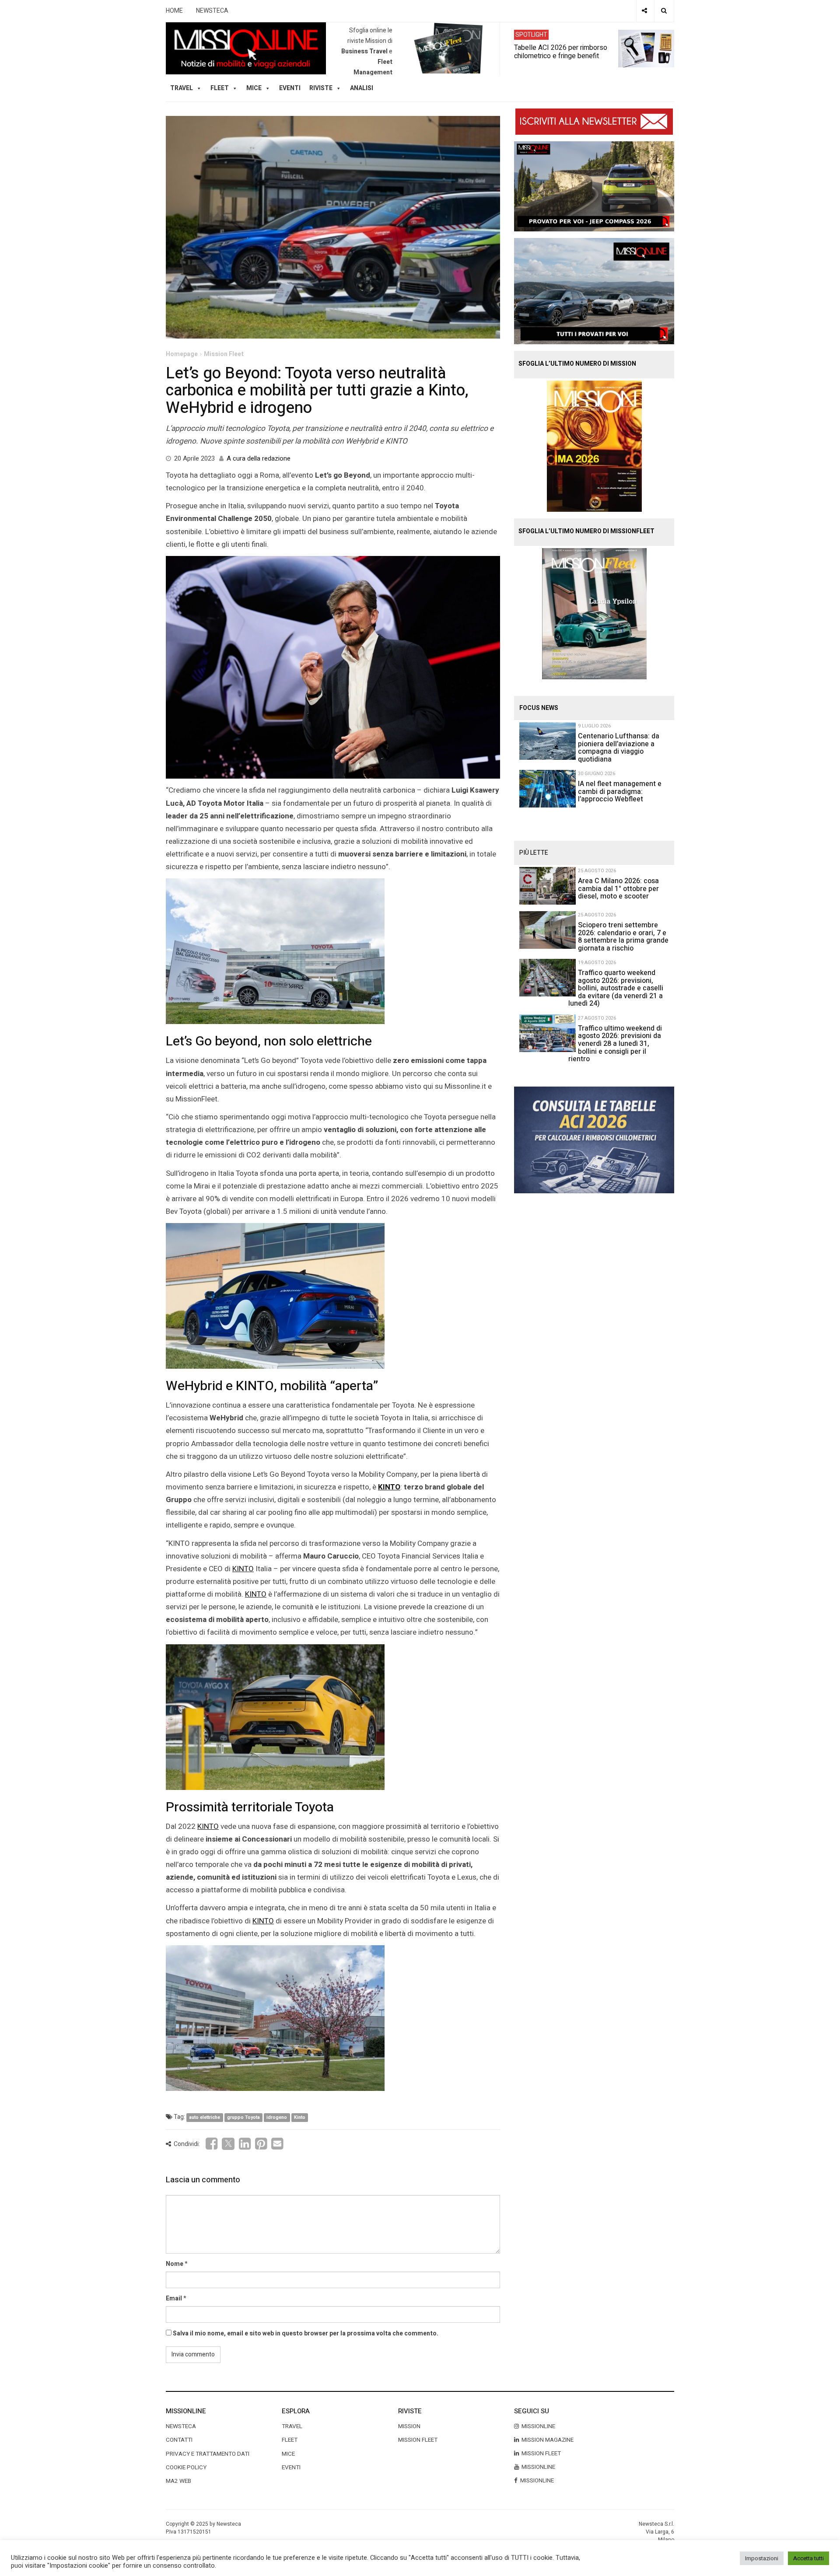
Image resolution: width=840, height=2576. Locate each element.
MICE (254, 88)
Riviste (321, 88)
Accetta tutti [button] (808, 2558)
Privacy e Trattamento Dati (208, 2454)
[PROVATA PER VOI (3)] (594, 291)
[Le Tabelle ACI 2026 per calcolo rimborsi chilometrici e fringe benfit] (594, 1139)
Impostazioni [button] (762, 2558)
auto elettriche (205, 2117)
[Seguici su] (644, 11)
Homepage (182, 354)
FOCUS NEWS (539, 708)
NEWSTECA (212, 11)
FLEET (220, 88)
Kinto (300, 2117)
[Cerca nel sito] (664, 11)
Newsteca (181, 2426)
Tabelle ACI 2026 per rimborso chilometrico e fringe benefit (561, 51)
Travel (292, 2426)
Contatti (179, 2440)
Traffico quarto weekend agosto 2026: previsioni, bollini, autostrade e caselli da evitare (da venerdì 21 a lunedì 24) (616, 988)
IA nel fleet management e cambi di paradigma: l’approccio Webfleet (620, 792)
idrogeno (277, 2117)
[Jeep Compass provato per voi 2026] (594, 186)
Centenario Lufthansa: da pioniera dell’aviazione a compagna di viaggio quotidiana (619, 748)
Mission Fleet (224, 354)
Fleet (290, 2440)
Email (174, 2298)
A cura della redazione (259, 458)
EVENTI (291, 2468)
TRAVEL (182, 88)
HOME (174, 11)
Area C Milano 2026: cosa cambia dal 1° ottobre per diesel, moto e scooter (618, 889)
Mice (288, 2454)
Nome (175, 2264)
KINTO (389, 1487)
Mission (409, 2426)
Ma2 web (178, 2481)
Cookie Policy (186, 2468)
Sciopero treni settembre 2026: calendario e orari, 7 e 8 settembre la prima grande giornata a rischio (623, 937)
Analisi (362, 88)
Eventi (290, 88)
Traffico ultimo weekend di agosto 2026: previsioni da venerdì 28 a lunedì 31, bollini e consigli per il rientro (615, 1044)
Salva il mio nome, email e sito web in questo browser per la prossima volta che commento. (306, 2333)
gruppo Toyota (243, 2117)
